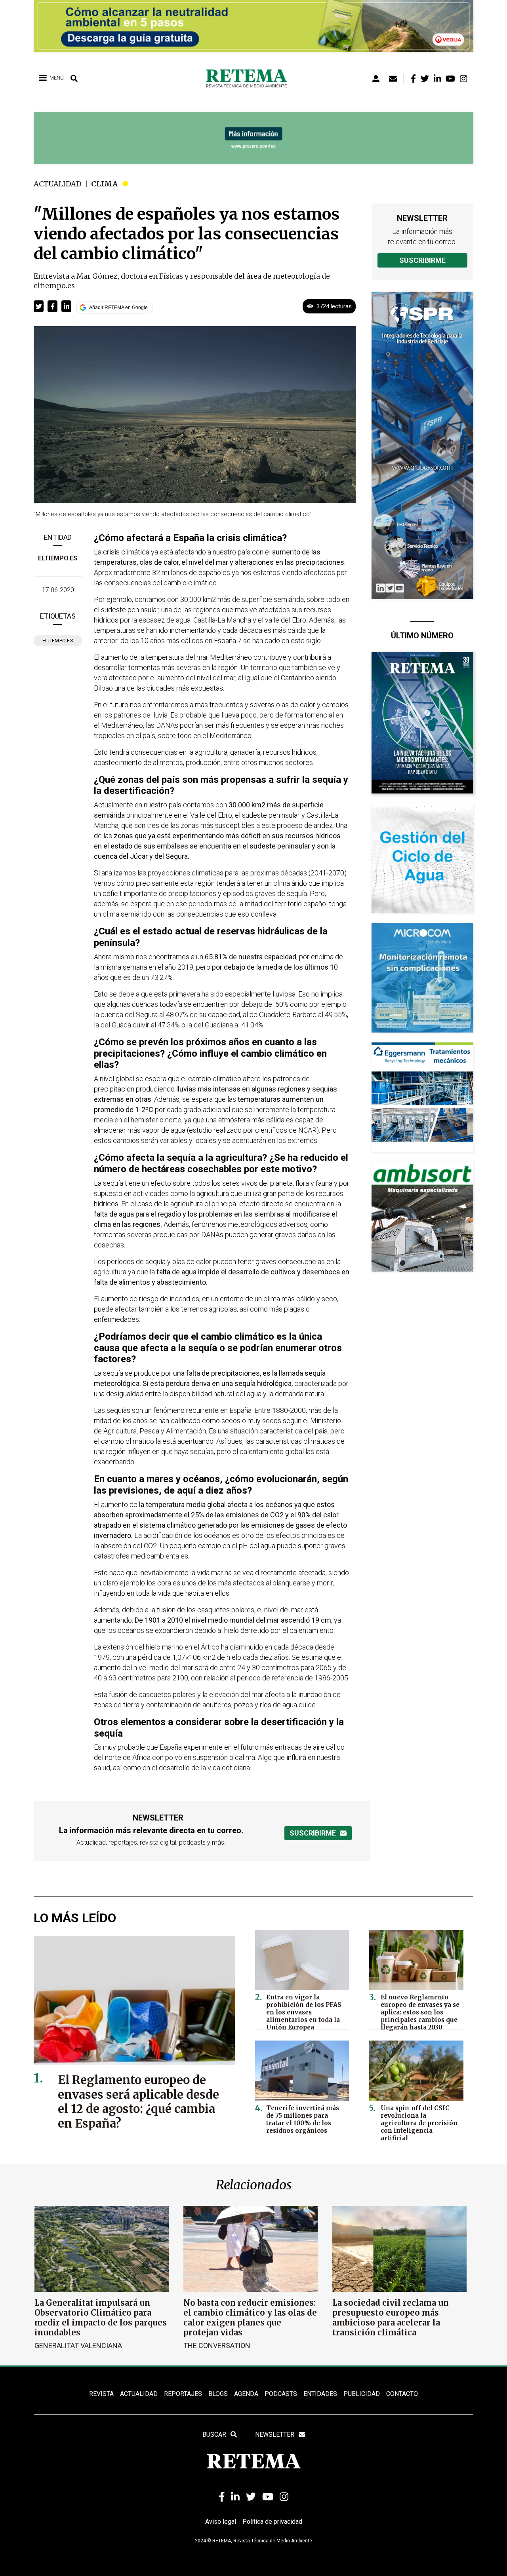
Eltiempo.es (58, 641)
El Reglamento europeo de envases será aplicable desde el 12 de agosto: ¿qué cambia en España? (138, 2102)
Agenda (246, 2394)
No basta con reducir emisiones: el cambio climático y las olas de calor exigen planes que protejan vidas (250, 2318)
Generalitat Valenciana (78, 2345)
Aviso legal (221, 2522)
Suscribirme (422, 260)
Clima (104, 184)
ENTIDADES (320, 2394)
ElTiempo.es (58, 558)
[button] (39, 306)
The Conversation (217, 2345)
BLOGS (218, 2394)
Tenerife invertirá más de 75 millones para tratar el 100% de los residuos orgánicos (303, 2119)
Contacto (402, 2394)
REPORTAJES (183, 2394)
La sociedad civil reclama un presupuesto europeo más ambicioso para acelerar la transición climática (391, 2318)
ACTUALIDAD (139, 2394)
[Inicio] (249, 79)
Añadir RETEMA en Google (118, 308)
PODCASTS (281, 2394)
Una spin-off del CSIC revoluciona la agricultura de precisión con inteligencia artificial (419, 2123)
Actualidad (58, 184)
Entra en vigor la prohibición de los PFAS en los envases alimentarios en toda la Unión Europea (304, 2012)
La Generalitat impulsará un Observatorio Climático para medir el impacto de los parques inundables (101, 2318)
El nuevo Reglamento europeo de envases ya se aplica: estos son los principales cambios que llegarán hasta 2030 (420, 2012)
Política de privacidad (272, 2522)
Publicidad (362, 2394)
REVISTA (101, 2394)
